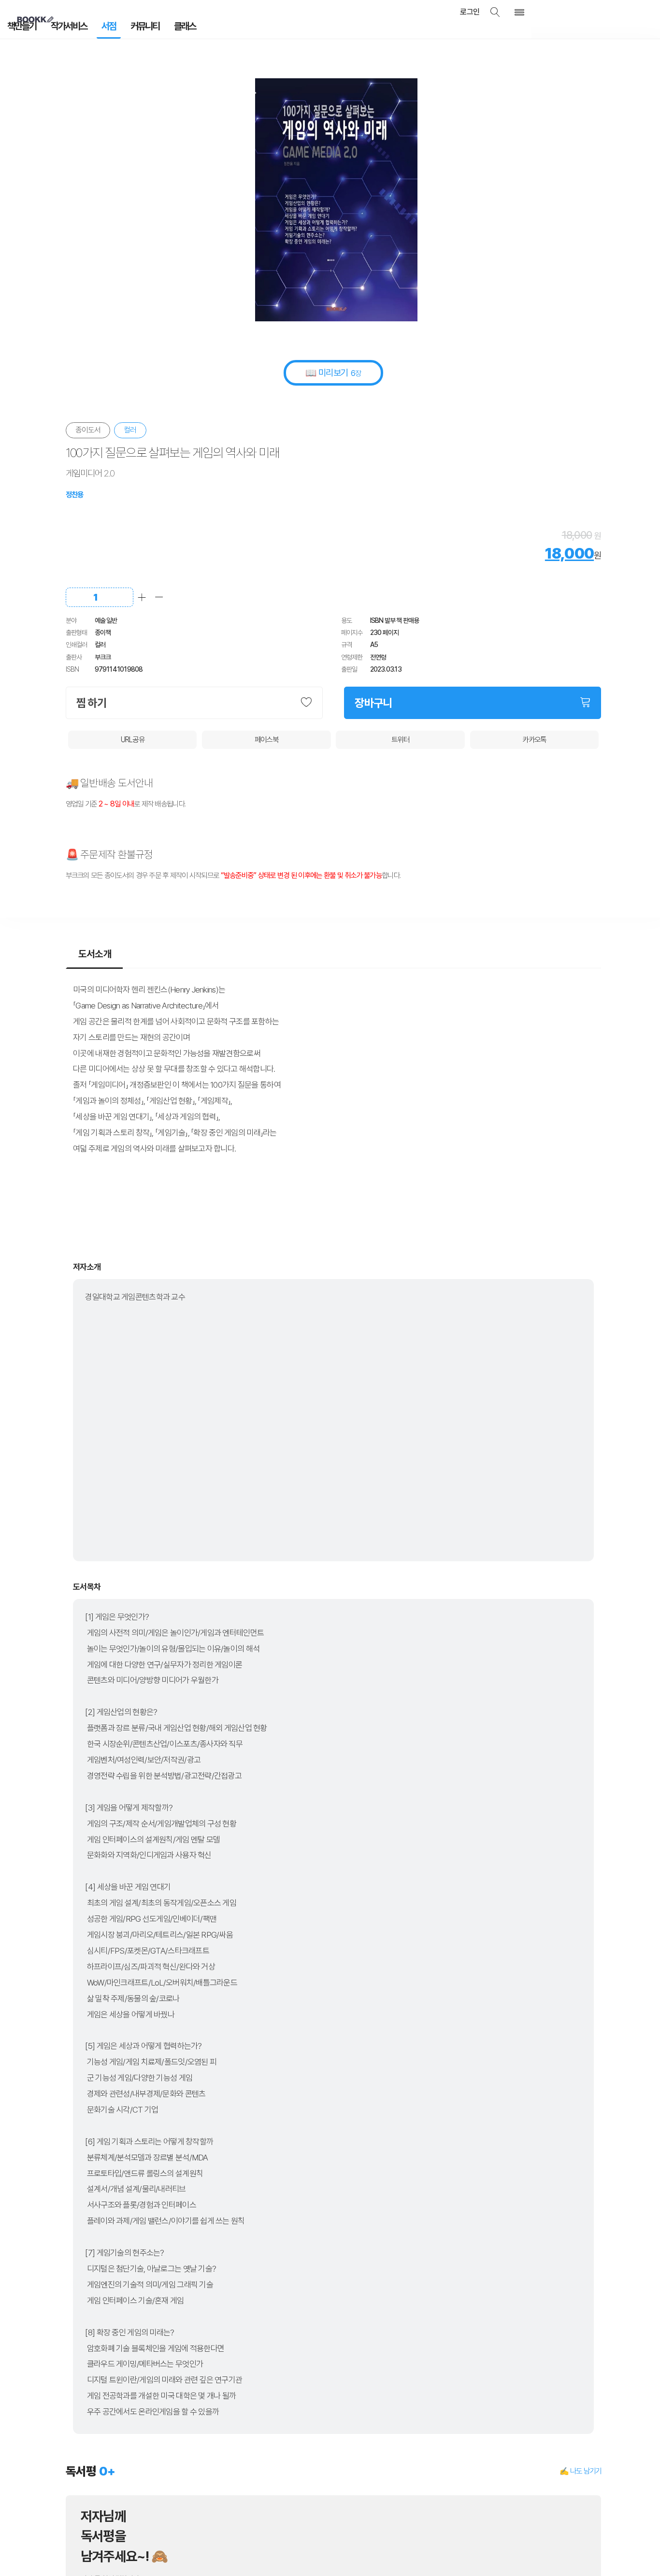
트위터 (400, 736)
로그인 (484, 12)
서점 (93, 29)
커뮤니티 (123, 29)
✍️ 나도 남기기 (580, 2468)
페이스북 (266, 736)
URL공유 (133, 736)
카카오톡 (534, 736)
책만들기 (19, 29)
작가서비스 (59, 29)
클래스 (157, 29)
